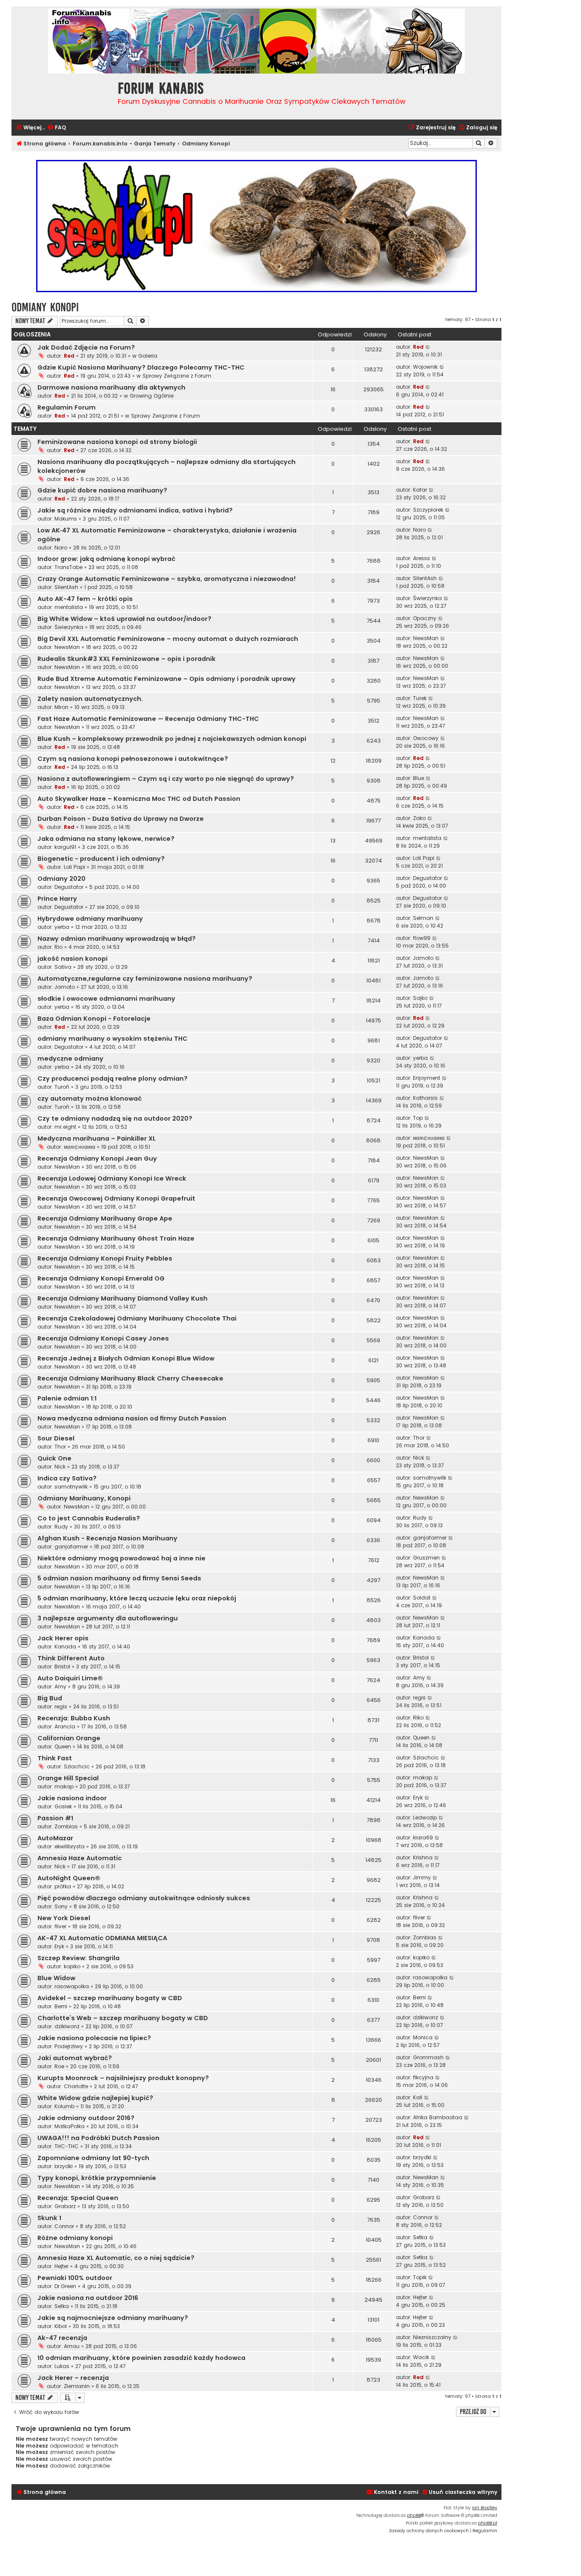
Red (69, 356)
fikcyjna (423, 2077)
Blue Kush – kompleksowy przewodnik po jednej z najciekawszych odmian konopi (172, 739)
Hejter (61, 2266)
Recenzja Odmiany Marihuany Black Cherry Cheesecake (130, 1378)
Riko (418, 1718)
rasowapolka (72, 1986)
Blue (419, 778)
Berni (61, 2006)
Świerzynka (427, 598)
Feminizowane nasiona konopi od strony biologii (117, 442)
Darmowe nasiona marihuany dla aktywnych (111, 387)
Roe (59, 2066)
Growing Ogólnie (152, 396)
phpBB (414, 2515)
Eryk (418, 1798)
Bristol (62, 1667)
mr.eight (65, 1127)
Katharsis (425, 1098)
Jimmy (422, 1877)
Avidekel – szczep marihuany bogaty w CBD (110, 1998)
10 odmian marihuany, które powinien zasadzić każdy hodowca (141, 2358)
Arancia (65, 1726)
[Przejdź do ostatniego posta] (428, 347)
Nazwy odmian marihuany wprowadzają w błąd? (117, 939)
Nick (60, 1467)
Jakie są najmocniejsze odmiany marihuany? (113, 2318)
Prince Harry (57, 899)
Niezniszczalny (432, 2337)
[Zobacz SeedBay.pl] (256, 226)
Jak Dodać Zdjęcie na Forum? (86, 347)
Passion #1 (55, 1818)
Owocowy (426, 738)
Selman (423, 918)
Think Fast (55, 1758)
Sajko (420, 998)
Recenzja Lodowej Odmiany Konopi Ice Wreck (112, 1178)
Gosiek (63, 1806)
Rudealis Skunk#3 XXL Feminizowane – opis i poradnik (127, 659)
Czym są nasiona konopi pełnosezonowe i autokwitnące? (133, 759)
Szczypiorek (428, 510)
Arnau (72, 2346)
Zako (419, 818)
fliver (60, 1926)
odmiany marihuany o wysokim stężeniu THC (112, 1039)
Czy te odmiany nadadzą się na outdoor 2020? (115, 1119)
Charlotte (76, 2086)
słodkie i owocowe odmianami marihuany (106, 999)
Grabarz (65, 2206)
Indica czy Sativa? (67, 1478)
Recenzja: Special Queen (78, 2198)
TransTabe (68, 567)
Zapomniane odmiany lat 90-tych (93, 2158)
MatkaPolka (70, 2126)
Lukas (62, 2366)
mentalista (69, 607)
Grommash (428, 2057)
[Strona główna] (63, 95)
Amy (60, 1686)
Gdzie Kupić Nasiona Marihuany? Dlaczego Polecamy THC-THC (141, 367)
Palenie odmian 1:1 (67, 1398)
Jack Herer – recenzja (73, 2378)
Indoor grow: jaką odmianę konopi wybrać (106, 559)
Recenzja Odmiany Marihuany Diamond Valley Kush (122, 1298)
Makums (66, 519)
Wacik (421, 2357)
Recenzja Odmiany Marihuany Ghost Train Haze (116, 1238)
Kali (418, 2097)
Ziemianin (77, 2386)
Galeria (148, 356)
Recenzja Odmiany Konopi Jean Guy (97, 1158)
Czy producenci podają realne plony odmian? (112, 1079)
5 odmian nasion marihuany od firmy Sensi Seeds (119, 1578)
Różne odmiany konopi (75, 2238)
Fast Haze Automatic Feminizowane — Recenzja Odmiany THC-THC (148, 719)
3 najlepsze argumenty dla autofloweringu (108, 1618)
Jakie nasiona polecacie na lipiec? (94, 2038)
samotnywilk (71, 1487)
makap (64, 1786)
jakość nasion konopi (73, 959)
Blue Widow (56, 1978)
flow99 (422, 938)
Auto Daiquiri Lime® (70, 1678)
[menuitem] (57, 128)
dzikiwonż (67, 2026)
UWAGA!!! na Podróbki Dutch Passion (98, 2138)
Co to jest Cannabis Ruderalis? (89, 1518)
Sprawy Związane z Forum (177, 376)
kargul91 (65, 847)
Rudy (61, 1527)
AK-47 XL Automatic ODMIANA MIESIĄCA (102, 1938)
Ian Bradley (485, 2508)
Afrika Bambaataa (438, 2117)
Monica (423, 2037)
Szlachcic (77, 1766)
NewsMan (67, 647)
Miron (61, 707)
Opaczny (425, 618)
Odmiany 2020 (61, 879)
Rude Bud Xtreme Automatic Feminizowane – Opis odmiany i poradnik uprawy (167, 679)
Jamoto (423, 958)
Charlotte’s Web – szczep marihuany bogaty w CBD (123, 2018)
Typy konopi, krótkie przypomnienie (97, 2178)
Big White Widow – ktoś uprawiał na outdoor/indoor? (124, 619)
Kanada (65, 1647)
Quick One (54, 1458)
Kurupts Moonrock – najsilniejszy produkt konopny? (123, 2078)
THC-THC (67, 2146)
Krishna (423, 1857)
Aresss (422, 558)
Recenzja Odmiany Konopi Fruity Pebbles (105, 1258)
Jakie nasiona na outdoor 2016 (88, 2298)
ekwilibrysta (70, 1846)
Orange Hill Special (68, 1778)
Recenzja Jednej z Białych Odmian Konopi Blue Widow (126, 1358)
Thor (60, 1447)
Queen (63, 1746)
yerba (62, 927)
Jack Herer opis (63, 1638)
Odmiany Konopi (45, 307)
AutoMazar (55, 1838)
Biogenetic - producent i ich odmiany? (101, 859)
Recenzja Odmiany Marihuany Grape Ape (105, 1218)
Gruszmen (426, 1558)
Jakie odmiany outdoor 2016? (86, 2118)
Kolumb (64, 2106)
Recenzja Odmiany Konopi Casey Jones (103, 1338)
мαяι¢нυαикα (80, 1147)
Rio (58, 947)
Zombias (66, 1826)
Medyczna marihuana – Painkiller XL (97, 1139)
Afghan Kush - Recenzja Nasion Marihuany (107, 1538)
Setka (420, 2237)
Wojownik (425, 367)
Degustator (69, 887)
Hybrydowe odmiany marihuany (90, 919)
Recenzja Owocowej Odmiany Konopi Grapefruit (116, 1198)
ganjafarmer (71, 1547)
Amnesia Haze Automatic (80, 1858)
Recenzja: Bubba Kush (74, 1718)
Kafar (420, 490)
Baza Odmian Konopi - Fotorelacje (94, 1019)
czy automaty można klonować (90, 1099)
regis (61, 1706)
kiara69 (423, 1837)
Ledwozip (425, 1817)
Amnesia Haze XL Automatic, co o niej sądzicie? (116, 2258)
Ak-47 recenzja (62, 2338)
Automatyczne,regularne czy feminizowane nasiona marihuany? (145, 979)
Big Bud (50, 1698)
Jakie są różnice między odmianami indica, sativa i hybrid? (135, 510)
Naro (61, 548)
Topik (420, 2277)
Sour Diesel (56, 1438)
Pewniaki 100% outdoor (75, 2278)
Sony (61, 1906)
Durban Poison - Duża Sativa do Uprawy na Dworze (121, 819)
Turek (420, 698)
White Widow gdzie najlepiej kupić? (95, 2098)
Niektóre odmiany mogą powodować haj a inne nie (121, 1558)
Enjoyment (427, 1078)
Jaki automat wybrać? (75, 2058)
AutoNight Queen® (69, 1878)
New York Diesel (64, 1918)
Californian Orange (69, 1738)
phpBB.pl (488, 2523)
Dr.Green (65, 2286)
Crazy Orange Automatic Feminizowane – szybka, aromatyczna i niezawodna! (167, 579)
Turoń (62, 1087)
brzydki (64, 2166)
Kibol (61, 2326)
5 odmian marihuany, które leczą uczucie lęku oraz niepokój (137, 1598)
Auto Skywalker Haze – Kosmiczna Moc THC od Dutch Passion (139, 799)
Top (418, 1118)
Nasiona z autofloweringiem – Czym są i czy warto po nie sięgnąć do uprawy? (166, 779)
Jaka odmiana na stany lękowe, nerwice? (106, 839)
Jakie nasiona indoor (72, 1798)
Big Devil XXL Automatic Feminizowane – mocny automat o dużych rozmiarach (168, 639)
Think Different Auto (71, 1658)
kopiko (72, 1966)
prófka (63, 1886)
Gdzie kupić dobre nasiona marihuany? (102, 490)
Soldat (422, 1598)
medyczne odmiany (70, 1059)
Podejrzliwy (69, 2046)
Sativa (63, 967)
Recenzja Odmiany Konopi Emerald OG (101, 1278)
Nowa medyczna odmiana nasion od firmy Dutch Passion (132, 1418)
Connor (64, 2226)
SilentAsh (66, 587)
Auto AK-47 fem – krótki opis (85, 599)
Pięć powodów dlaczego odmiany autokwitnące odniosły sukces (144, 1898)
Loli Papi (74, 867)
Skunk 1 (49, 2218)
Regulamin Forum (67, 407)
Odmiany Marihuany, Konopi (84, 1498)
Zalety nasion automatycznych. (90, 699)
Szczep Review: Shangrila (78, 1958)
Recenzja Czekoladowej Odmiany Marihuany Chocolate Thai (137, 1318)
